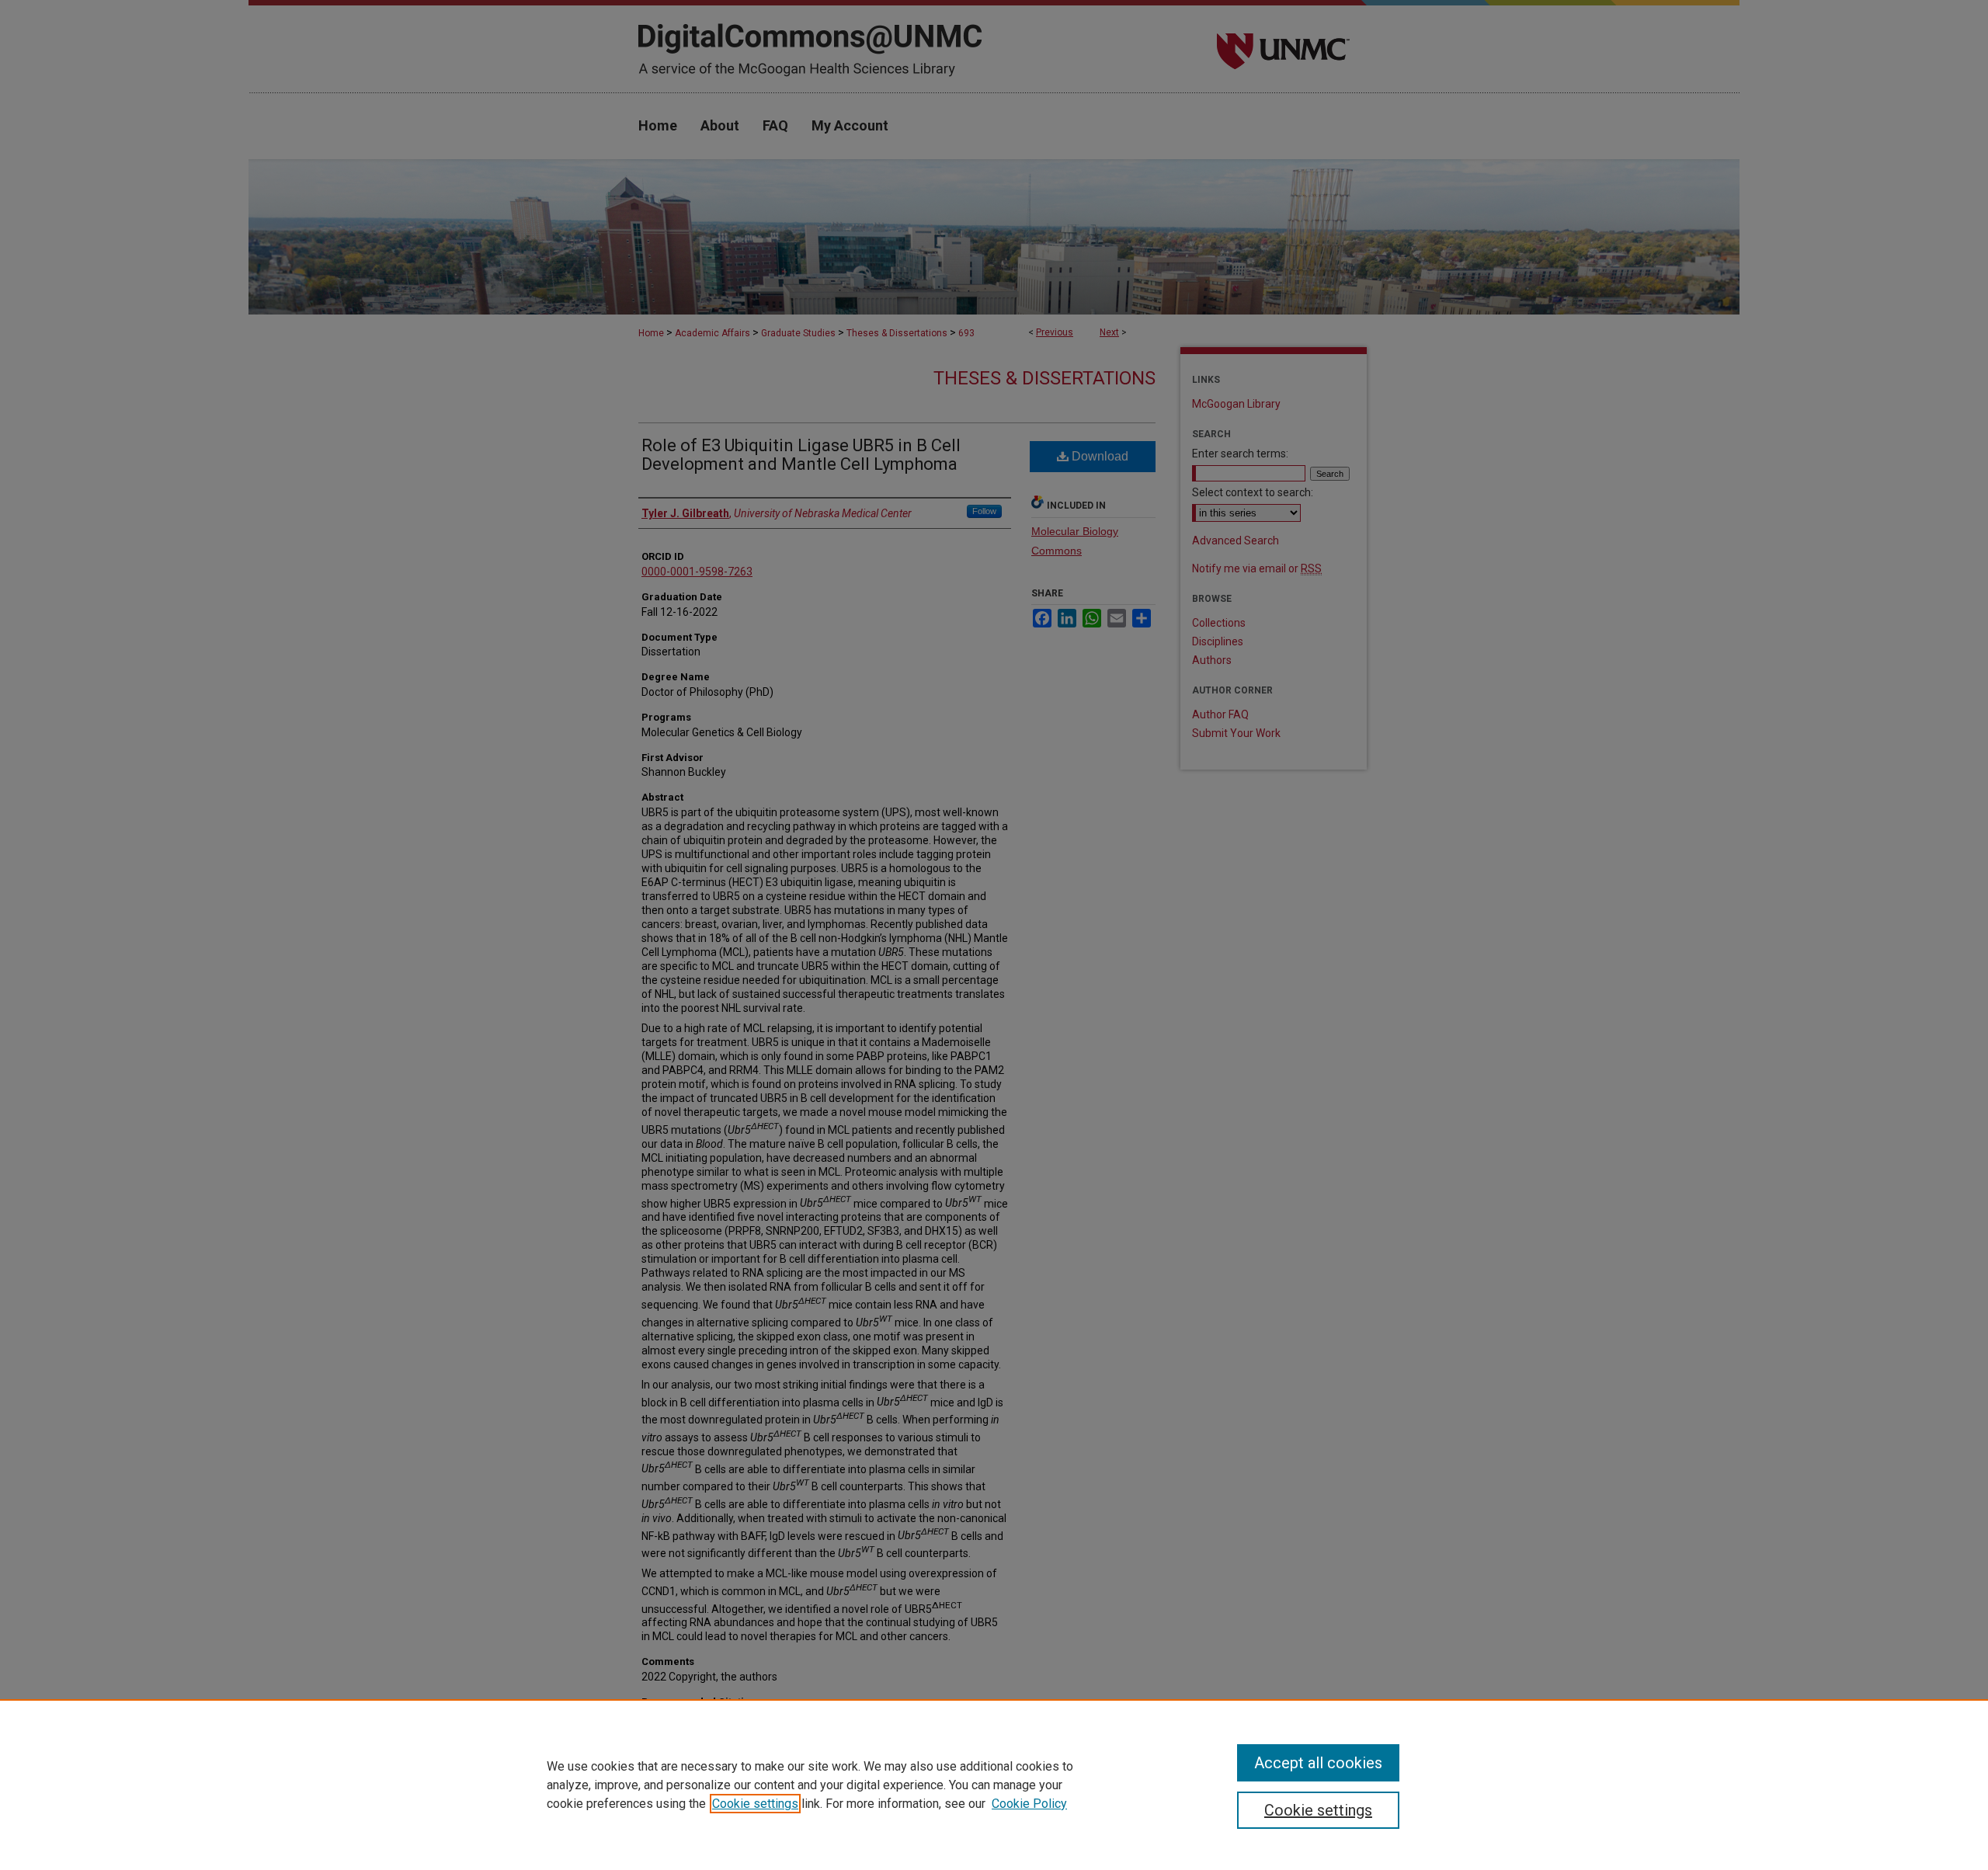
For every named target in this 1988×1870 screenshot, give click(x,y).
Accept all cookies (1318, 1763)
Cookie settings (755, 1804)
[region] (994, 1785)
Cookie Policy (1029, 1804)
